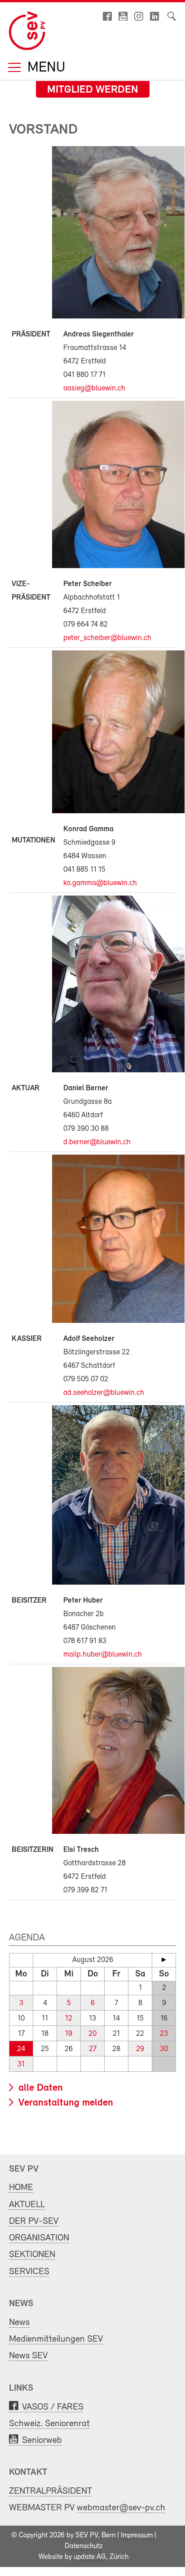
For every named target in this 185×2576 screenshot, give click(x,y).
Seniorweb (42, 2440)
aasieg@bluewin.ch (94, 388)
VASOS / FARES (53, 2407)
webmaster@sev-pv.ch (121, 2508)
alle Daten (39, 2088)
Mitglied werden (93, 90)
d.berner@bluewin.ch (97, 1142)
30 (164, 2049)
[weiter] (164, 1960)
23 (164, 2034)
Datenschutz (84, 2546)
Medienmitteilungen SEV (56, 2339)
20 (92, 2034)
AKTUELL (27, 2205)
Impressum (137, 2536)
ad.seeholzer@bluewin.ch (104, 1393)
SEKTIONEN (32, 2255)
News (19, 2323)
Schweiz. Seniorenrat (49, 2424)
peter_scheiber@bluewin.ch (107, 638)
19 (69, 2034)
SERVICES (29, 2272)
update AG (90, 2557)
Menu (44, 68)
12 (69, 2018)
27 (93, 2049)
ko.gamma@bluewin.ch (100, 883)
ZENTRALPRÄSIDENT (51, 2491)
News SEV (28, 2356)
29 (140, 2049)
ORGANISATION (39, 2238)
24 (21, 2049)
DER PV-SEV (34, 2221)
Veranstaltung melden (64, 2103)
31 (21, 2064)
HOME (21, 2188)
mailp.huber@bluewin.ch (103, 1655)
